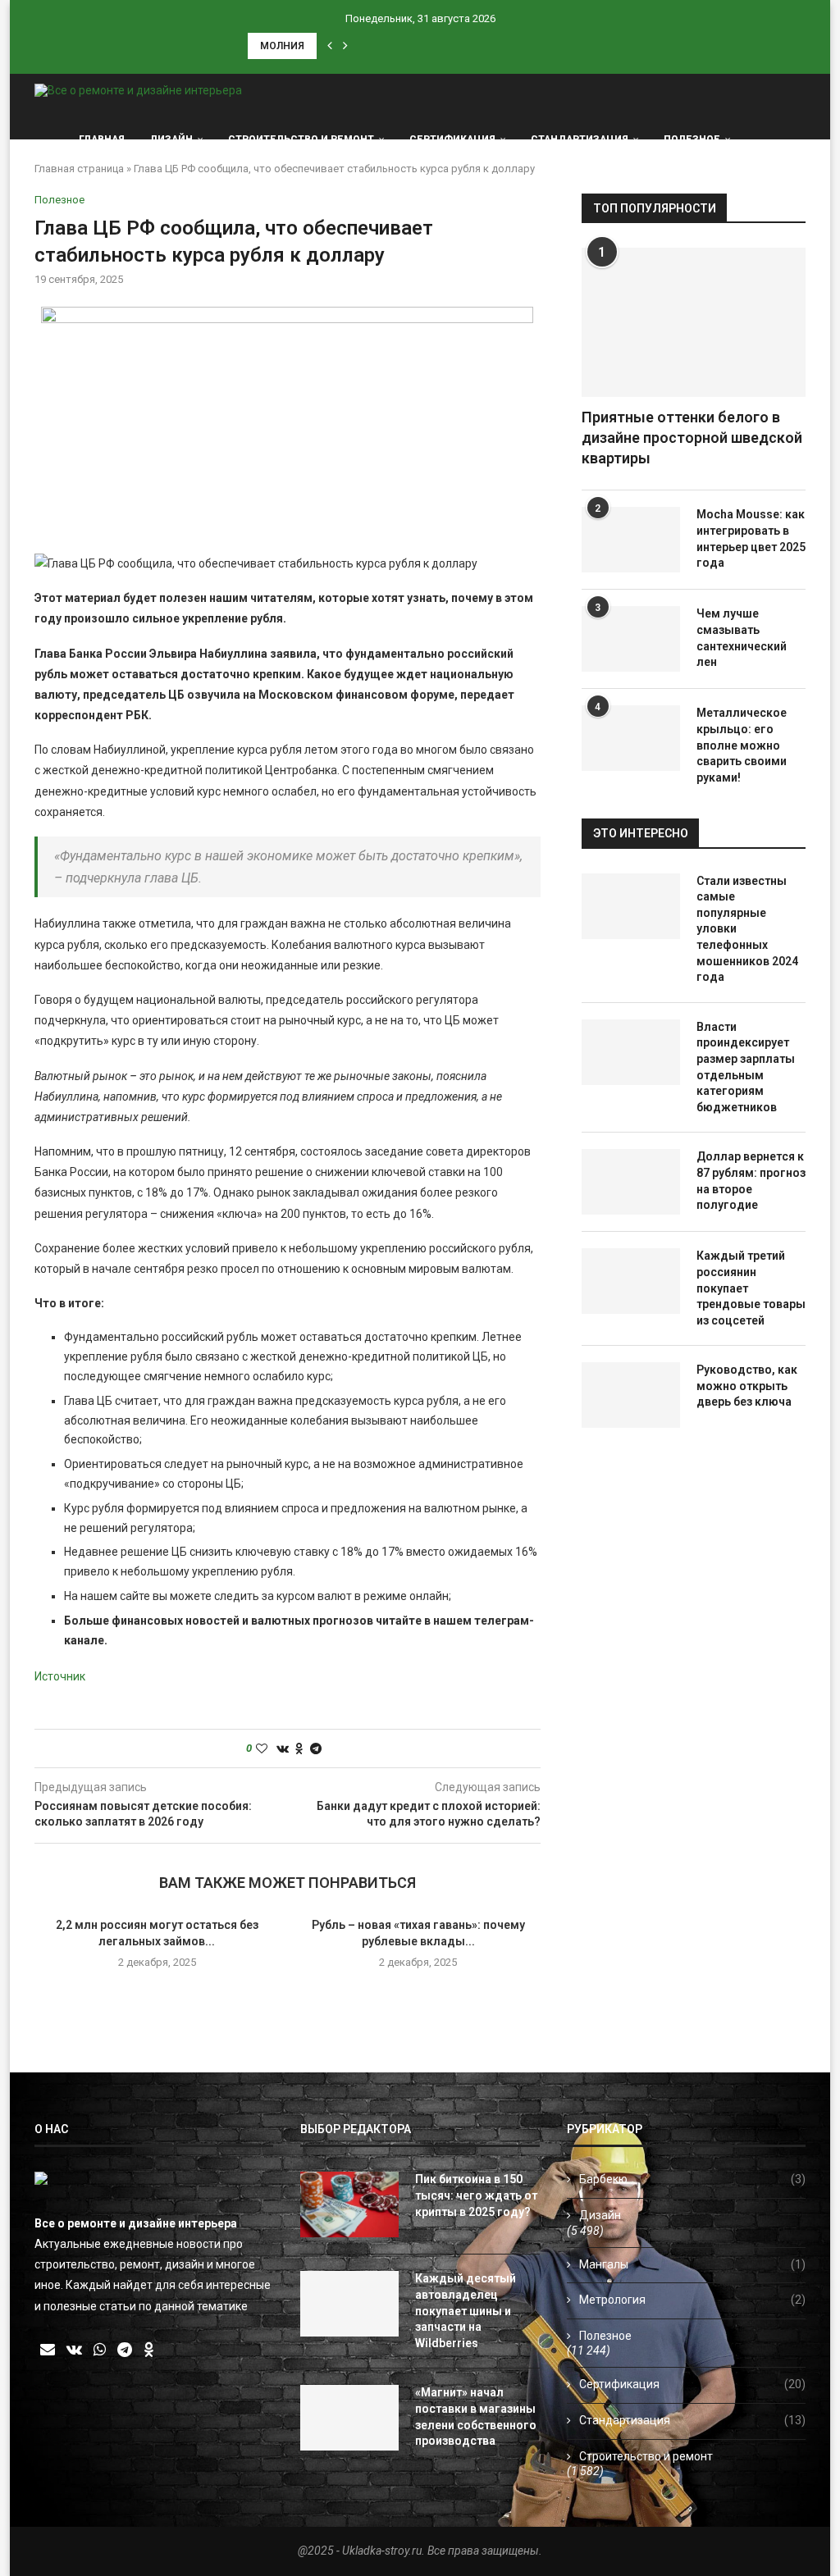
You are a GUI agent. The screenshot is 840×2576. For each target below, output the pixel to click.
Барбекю (692, 2179)
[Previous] (330, 46)
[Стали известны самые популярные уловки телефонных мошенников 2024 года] (631, 906)
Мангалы (692, 2264)
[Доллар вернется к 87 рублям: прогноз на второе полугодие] (631, 1182)
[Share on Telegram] (316, 1748)
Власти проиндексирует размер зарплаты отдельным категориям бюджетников (746, 1067)
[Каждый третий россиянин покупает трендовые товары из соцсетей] (631, 1281)
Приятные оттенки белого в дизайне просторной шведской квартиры (692, 438)
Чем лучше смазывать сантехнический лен (742, 638)
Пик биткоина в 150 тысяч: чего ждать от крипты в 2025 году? (476, 2195)
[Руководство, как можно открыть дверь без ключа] (631, 1395)
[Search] (797, 139)
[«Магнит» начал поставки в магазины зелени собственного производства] (349, 2418)
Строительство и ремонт (301, 139)
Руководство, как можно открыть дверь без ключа (747, 1386)
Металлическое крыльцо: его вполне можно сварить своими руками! (742, 745)
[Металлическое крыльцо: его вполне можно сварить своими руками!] (631, 738)
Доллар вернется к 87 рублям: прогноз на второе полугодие (751, 1181)
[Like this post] (262, 1748)
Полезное (692, 139)
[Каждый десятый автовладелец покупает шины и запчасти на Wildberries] (349, 2304)
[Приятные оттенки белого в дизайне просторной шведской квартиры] (694, 322)
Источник (60, 1676)
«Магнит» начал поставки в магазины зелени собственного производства (476, 2416)
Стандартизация (580, 139)
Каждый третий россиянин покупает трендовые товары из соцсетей (751, 1288)
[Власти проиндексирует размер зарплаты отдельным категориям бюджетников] (631, 1052)
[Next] (345, 46)
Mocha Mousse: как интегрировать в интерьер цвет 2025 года (751, 538)
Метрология (692, 2300)
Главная (102, 139)
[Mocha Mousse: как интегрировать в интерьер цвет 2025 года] (631, 540)
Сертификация (452, 139)
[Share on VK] (283, 1748)
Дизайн (171, 139)
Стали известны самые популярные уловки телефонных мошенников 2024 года (747, 929)
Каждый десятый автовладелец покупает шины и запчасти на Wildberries (466, 2310)
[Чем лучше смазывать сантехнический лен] (631, 639)
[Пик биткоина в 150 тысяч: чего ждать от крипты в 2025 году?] (349, 2204)
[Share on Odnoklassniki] (299, 1748)
